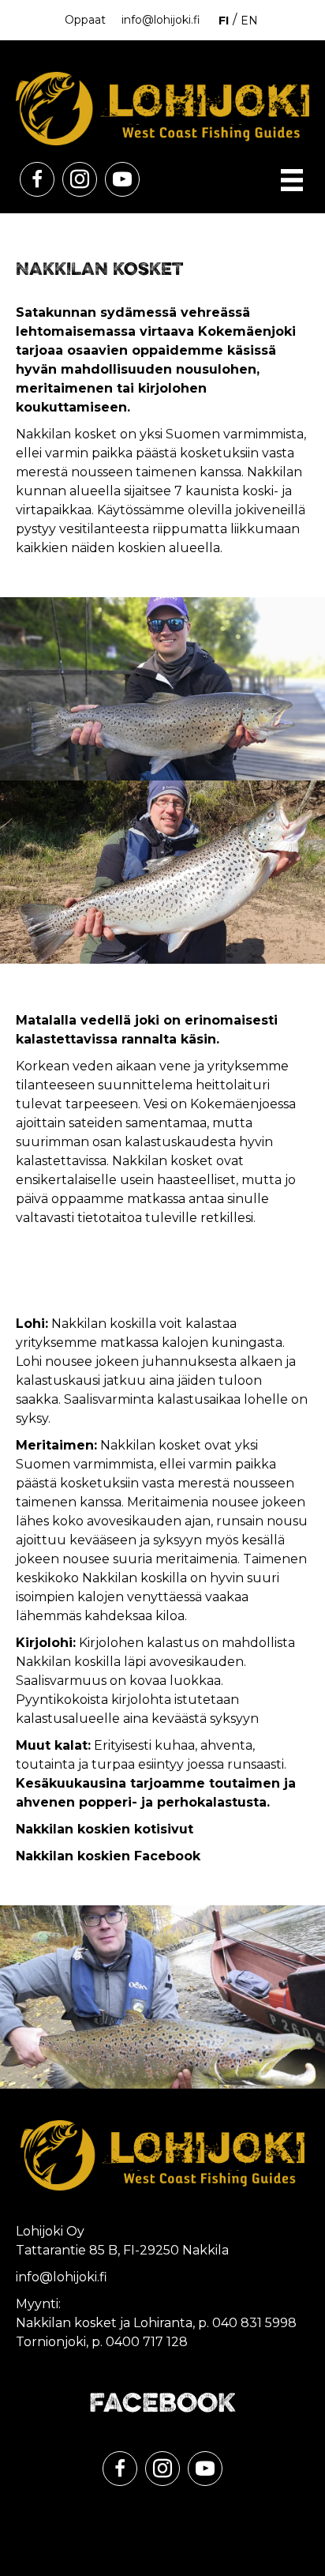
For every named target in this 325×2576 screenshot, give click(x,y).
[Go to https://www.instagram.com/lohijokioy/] (80, 179)
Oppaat (85, 20)
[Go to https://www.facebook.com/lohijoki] (37, 179)
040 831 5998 (254, 2323)
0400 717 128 (147, 2342)
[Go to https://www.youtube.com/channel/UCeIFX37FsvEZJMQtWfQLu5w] (122, 179)
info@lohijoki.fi (161, 20)
